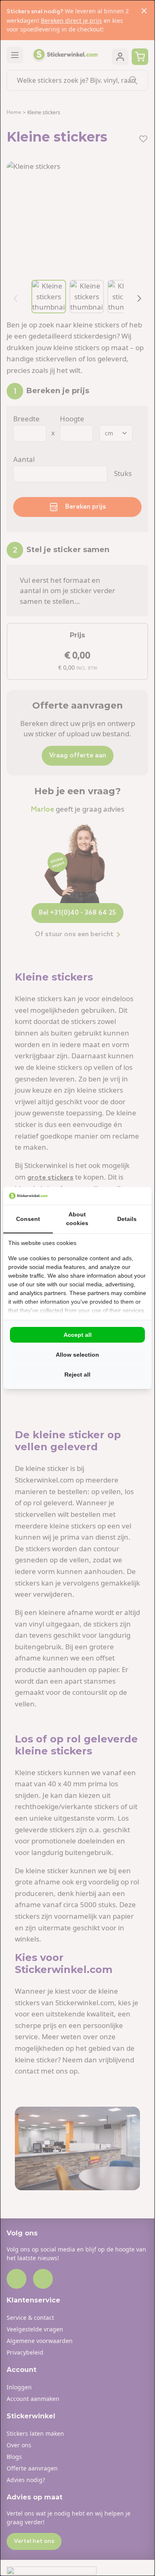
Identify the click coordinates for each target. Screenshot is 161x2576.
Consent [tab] (28, 1219)
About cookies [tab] (77, 1219)
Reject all (77, 1375)
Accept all (78, 1335)
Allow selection (77, 1355)
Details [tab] (127, 1219)
